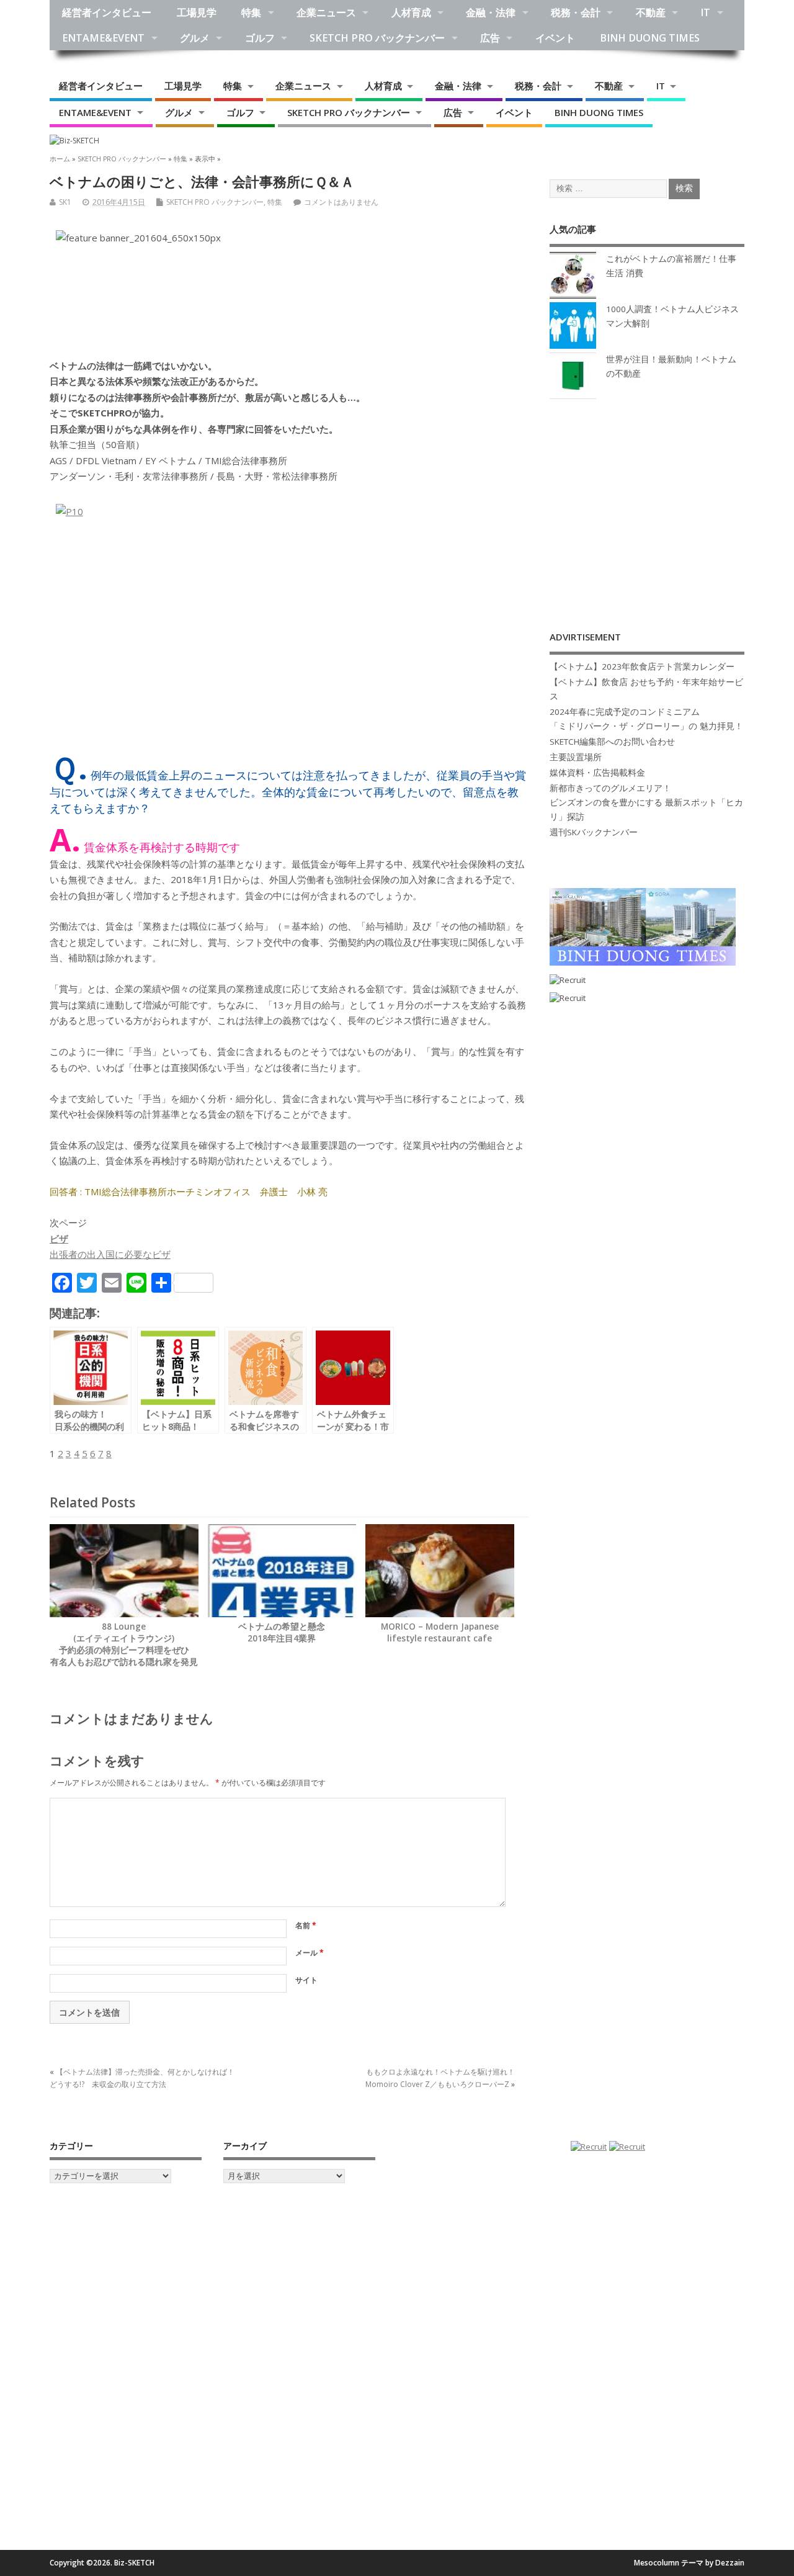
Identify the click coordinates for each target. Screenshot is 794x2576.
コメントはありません (341, 202)
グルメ (195, 38)
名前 (306, 1925)
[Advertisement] (647, 502)
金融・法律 (491, 12)
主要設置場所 (576, 757)
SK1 (65, 202)
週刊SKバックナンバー (594, 832)
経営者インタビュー (107, 12)
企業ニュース (326, 12)
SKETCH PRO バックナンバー (377, 38)
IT (705, 12)
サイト (306, 1980)
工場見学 (197, 12)
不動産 (651, 12)
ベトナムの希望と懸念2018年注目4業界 (282, 1632)
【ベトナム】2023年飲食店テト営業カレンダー (642, 666)
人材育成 (411, 12)
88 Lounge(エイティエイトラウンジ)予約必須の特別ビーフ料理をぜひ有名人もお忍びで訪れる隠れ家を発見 (124, 1644)
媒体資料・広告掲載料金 (597, 773)
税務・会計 (576, 12)
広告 (490, 38)
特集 (251, 12)
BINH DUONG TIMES (650, 38)
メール (310, 1953)
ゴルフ (260, 38)
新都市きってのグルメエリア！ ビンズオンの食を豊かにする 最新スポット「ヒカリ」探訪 (646, 802)
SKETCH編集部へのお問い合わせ (612, 742)
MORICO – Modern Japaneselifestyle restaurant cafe (440, 1632)
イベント (555, 38)
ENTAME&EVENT (103, 38)
